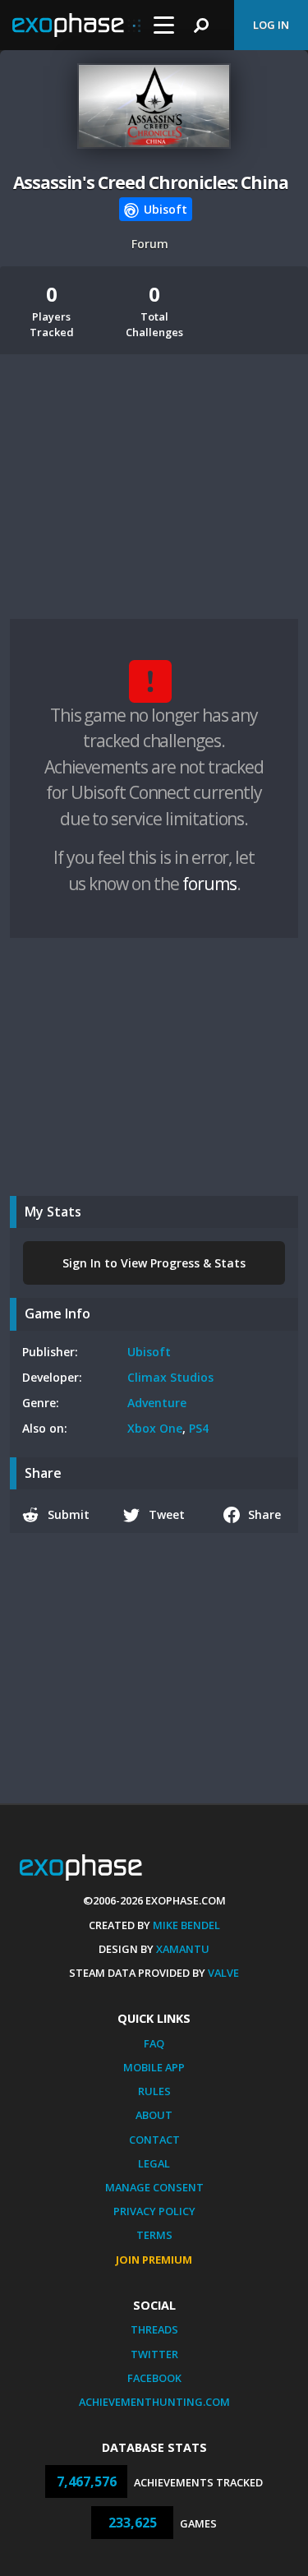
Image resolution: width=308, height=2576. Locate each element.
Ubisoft (149, 1352)
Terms (154, 2235)
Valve (223, 1973)
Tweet (167, 1514)
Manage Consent (154, 2187)
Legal (154, 2163)
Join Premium (154, 2260)
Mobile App (154, 2067)
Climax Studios (170, 1377)
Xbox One (155, 1428)
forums (209, 884)
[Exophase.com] (76, 25)
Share (264, 1514)
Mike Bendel (186, 1925)
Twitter (154, 2354)
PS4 (199, 1428)
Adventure (157, 1403)
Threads (154, 2329)
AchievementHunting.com (154, 2402)
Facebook (154, 2378)
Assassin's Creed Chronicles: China (151, 182)
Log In (271, 25)
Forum (150, 244)
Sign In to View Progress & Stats (154, 1263)
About (154, 2115)
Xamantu (183, 1949)
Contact (154, 2140)
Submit (69, 1514)
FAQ (154, 2043)
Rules (154, 2091)
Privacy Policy (154, 2211)
